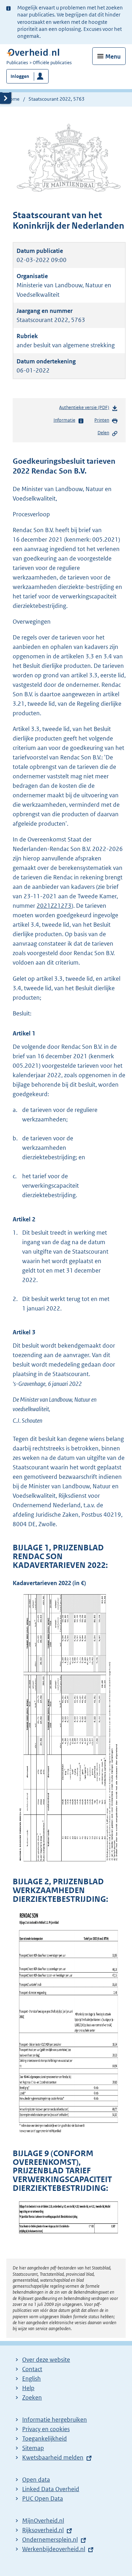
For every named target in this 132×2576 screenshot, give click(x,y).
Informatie (64, 420)
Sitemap (33, 2448)
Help (28, 2388)
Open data (36, 2480)
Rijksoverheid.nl (43, 2530)
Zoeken (32, 2397)
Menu (113, 56)
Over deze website (46, 2360)
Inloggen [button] (20, 76)
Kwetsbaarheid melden (53, 2457)
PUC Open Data (43, 2498)
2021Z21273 (54, 906)
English (32, 2379)
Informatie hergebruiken (55, 2420)
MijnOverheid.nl (43, 2521)
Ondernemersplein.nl (50, 2540)
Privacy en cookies (46, 2429)
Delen (103, 433)
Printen (102, 420)
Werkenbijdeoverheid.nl (54, 2549)
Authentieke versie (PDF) (86, 409)
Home (13, 99)
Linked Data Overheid (51, 2489)
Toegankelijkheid (45, 2439)
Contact (32, 2369)
